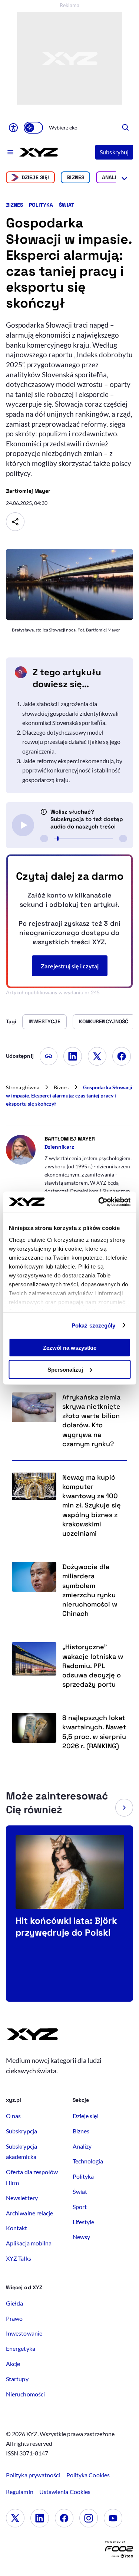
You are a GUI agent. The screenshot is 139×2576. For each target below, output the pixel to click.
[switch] (33, 128)
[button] (124, 1808)
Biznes (75, 177)
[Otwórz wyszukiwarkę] (126, 128)
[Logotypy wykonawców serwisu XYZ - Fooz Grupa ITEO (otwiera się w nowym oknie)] (119, 2551)
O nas (13, 2116)
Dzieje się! (35, 177)
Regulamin (20, 2492)
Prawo (14, 2318)
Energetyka (21, 2348)
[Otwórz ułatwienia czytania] (13, 128)
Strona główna (23, 1087)
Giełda (14, 2303)
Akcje (13, 2364)
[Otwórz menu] (11, 152)
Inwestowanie (24, 2333)
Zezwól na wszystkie (70, 1348)
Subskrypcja (21, 2131)
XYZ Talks (19, 2258)
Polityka (41, 205)
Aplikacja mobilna (29, 2243)
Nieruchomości (25, 2394)
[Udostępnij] (15, 522)
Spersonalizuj (65, 1369)
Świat (67, 205)
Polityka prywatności (33, 2475)
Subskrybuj (114, 152)
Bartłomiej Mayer (28, 491)
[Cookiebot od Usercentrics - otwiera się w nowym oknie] (99, 1202)
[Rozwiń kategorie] (124, 177)
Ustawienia (65, 2492)
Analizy (112, 177)
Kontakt (17, 2228)
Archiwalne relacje (29, 2213)
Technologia (88, 2161)
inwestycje (44, 1021)
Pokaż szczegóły (94, 1325)
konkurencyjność (104, 1021)
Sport (80, 2207)
